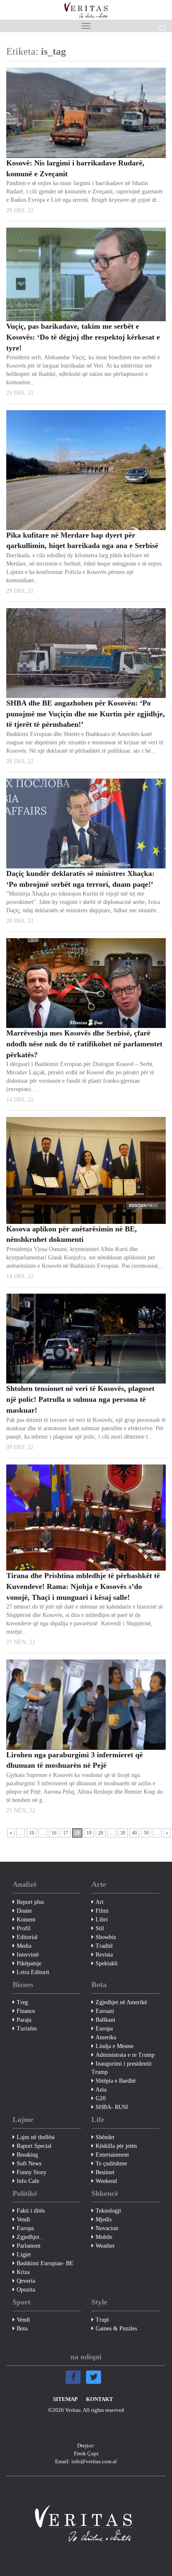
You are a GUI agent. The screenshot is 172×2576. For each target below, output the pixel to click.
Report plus (30, 1902)
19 (89, 1833)
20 (101, 1833)
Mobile (104, 2237)
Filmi (102, 1911)
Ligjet (24, 2255)
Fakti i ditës (31, 2211)
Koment (26, 1920)
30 (123, 1833)
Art (100, 1902)
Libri (102, 1920)
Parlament (29, 2246)
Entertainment (112, 2155)
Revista (104, 1955)
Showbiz (106, 1937)
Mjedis (104, 2219)
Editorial (27, 1937)
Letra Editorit (33, 1972)
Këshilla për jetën (116, 2146)
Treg (22, 2002)
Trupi (102, 2320)
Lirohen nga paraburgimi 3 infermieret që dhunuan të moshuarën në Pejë (75, 1760)
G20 (101, 2098)
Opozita (26, 2290)
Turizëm (27, 2029)
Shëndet (105, 2137)
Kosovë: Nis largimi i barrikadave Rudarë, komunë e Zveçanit (75, 168)
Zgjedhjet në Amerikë (121, 2002)
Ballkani (105, 2020)
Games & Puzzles (116, 2329)
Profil (24, 1928)
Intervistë (28, 1955)
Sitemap (65, 2399)
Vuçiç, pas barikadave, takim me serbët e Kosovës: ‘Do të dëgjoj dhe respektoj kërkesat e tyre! (83, 337)
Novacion (107, 2228)
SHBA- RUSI (112, 2107)
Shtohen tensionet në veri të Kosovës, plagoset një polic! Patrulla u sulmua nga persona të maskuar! (80, 1399)
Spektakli (107, 1963)
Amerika (106, 2037)
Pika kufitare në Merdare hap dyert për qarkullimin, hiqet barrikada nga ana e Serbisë (82, 541)
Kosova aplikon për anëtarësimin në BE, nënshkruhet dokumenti (72, 1234)
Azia (101, 2090)
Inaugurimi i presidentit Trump (121, 2068)
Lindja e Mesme (115, 2046)
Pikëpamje (29, 1963)
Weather (105, 2246)
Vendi (23, 2219)
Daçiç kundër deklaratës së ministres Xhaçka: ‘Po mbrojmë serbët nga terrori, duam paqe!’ (80, 879)
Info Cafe (28, 2181)
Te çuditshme (111, 2164)
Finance (26, 2011)
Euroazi (105, 2011)
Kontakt (100, 2399)
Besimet (105, 2172)
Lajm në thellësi (36, 2137)
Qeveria (26, 2281)
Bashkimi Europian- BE (45, 2263)
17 (66, 1833)
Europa (104, 2029)
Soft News (29, 2164)
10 (32, 1833)
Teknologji (108, 2211)
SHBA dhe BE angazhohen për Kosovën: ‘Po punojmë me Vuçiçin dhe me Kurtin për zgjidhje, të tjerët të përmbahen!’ (86, 714)
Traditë (104, 1946)
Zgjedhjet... (30, 2237)
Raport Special (34, 2146)
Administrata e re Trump (125, 2055)
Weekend (106, 2181)
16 (54, 1833)
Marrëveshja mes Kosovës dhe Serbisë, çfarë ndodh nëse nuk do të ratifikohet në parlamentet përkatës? (84, 1044)
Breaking (27, 2155)
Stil (100, 1928)
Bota (22, 2329)
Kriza (23, 2272)
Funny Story (32, 2172)
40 (134, 1833)
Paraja (24, 2020)
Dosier (24, 1911)
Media (24, 1946)
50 (146, 1833)
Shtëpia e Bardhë (116, 2081)
